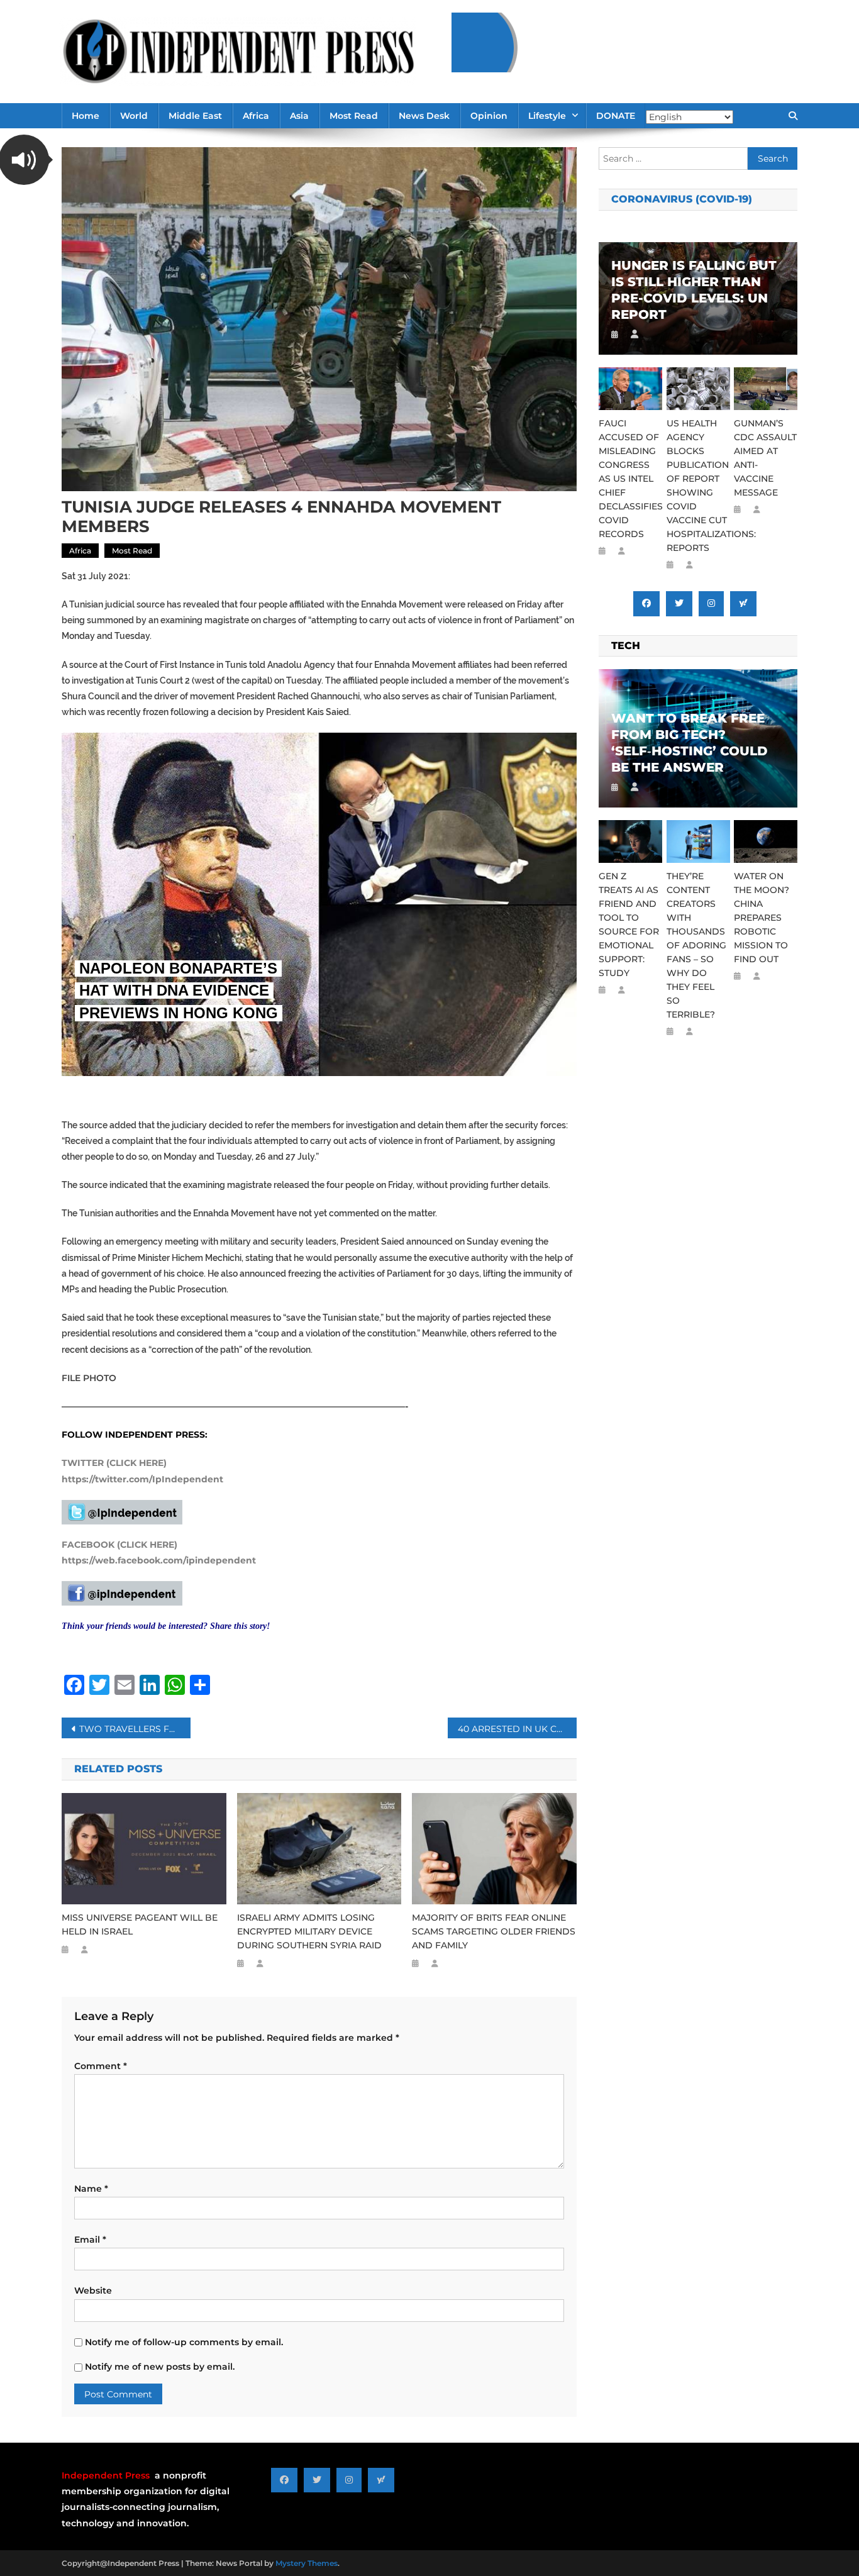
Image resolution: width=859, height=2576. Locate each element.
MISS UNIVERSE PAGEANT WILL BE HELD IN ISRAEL (140, 1924)
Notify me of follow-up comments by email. (184, 2342)
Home (86, 116)
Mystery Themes (307, 2563)
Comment (101, 2066)
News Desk (424, 116)
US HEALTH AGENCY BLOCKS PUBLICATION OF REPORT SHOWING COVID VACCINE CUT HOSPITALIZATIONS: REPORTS (698, 486)
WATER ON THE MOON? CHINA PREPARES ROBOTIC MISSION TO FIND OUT (762, 918)
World (134, 116)
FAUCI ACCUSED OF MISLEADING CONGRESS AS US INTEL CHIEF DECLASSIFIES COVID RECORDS (630, 479)
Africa (256, 116)
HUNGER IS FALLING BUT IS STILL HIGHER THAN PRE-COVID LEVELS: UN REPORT (694, 290)
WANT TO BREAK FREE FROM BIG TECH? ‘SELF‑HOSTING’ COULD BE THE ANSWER (690, 743)
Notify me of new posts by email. (160, 2367)
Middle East (195, 116)
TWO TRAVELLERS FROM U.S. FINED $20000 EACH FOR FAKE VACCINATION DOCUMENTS (135, 1729)
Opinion (489, 116)
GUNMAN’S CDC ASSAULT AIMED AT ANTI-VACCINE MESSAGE (765, 458)
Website (93, 2290)
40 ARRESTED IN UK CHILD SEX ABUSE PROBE (517, 1729)
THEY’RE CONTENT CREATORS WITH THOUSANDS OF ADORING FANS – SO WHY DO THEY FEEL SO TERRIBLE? (696, 945)
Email (90, 2240)
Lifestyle (547, 116)
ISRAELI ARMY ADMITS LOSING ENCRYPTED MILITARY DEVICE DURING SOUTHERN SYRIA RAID (309, 1931)
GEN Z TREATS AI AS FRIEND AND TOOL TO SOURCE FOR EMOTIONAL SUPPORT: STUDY (629, 924)
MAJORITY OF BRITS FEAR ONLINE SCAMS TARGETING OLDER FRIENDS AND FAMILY (494, 1931)
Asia (299, 116)
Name (91, 2189)
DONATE (616, 116)
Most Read (354, 116)
